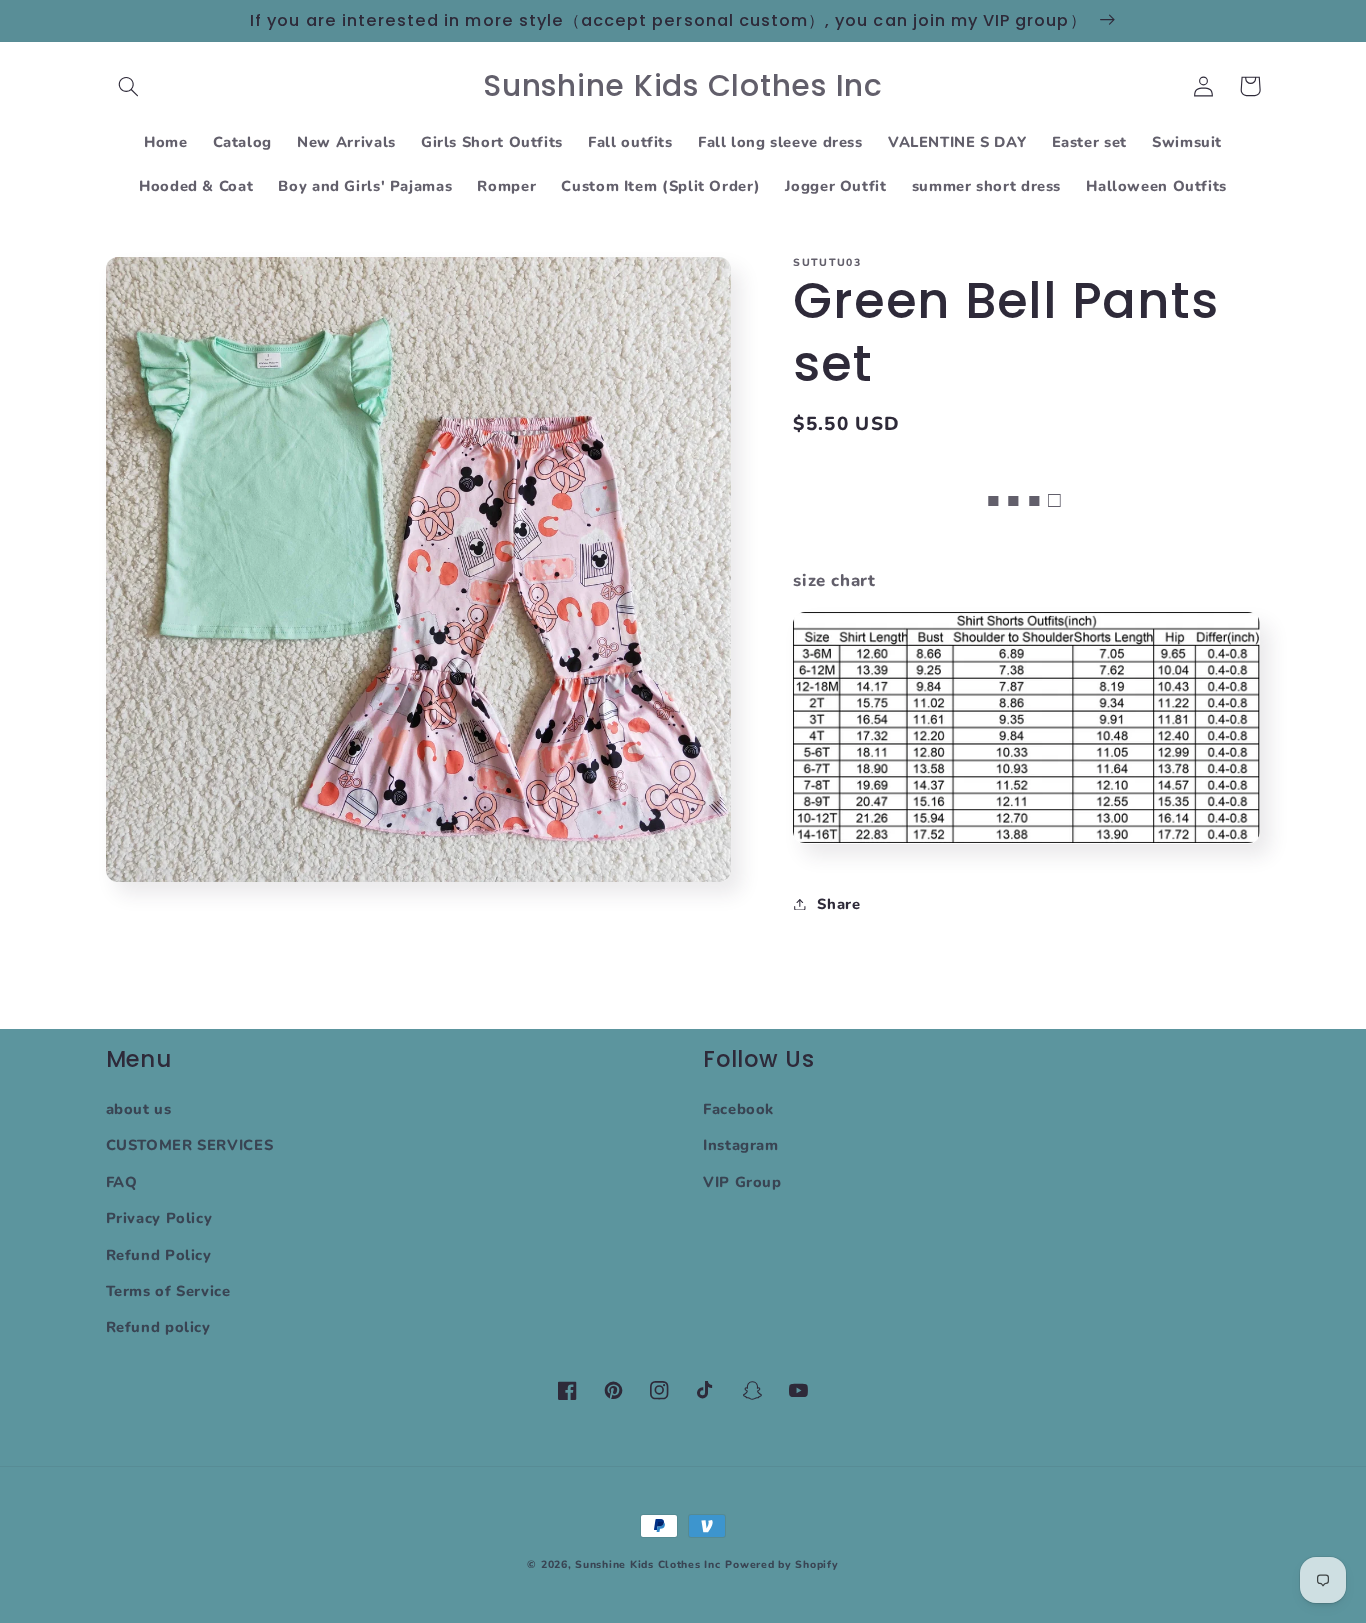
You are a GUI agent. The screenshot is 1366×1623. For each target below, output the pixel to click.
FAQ (122, 1182)
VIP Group (742, 1182)
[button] (129, 86)
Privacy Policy (159, 1218)
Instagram (741, 1145)
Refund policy (158, 1327)
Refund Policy (159, 1255)
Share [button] (838, 903)
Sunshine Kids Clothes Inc (647, 1564)
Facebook (738, 1109)
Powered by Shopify (781, 1564)
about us (139, 1109)
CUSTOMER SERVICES (190, 1145)
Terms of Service (168, 1291)
